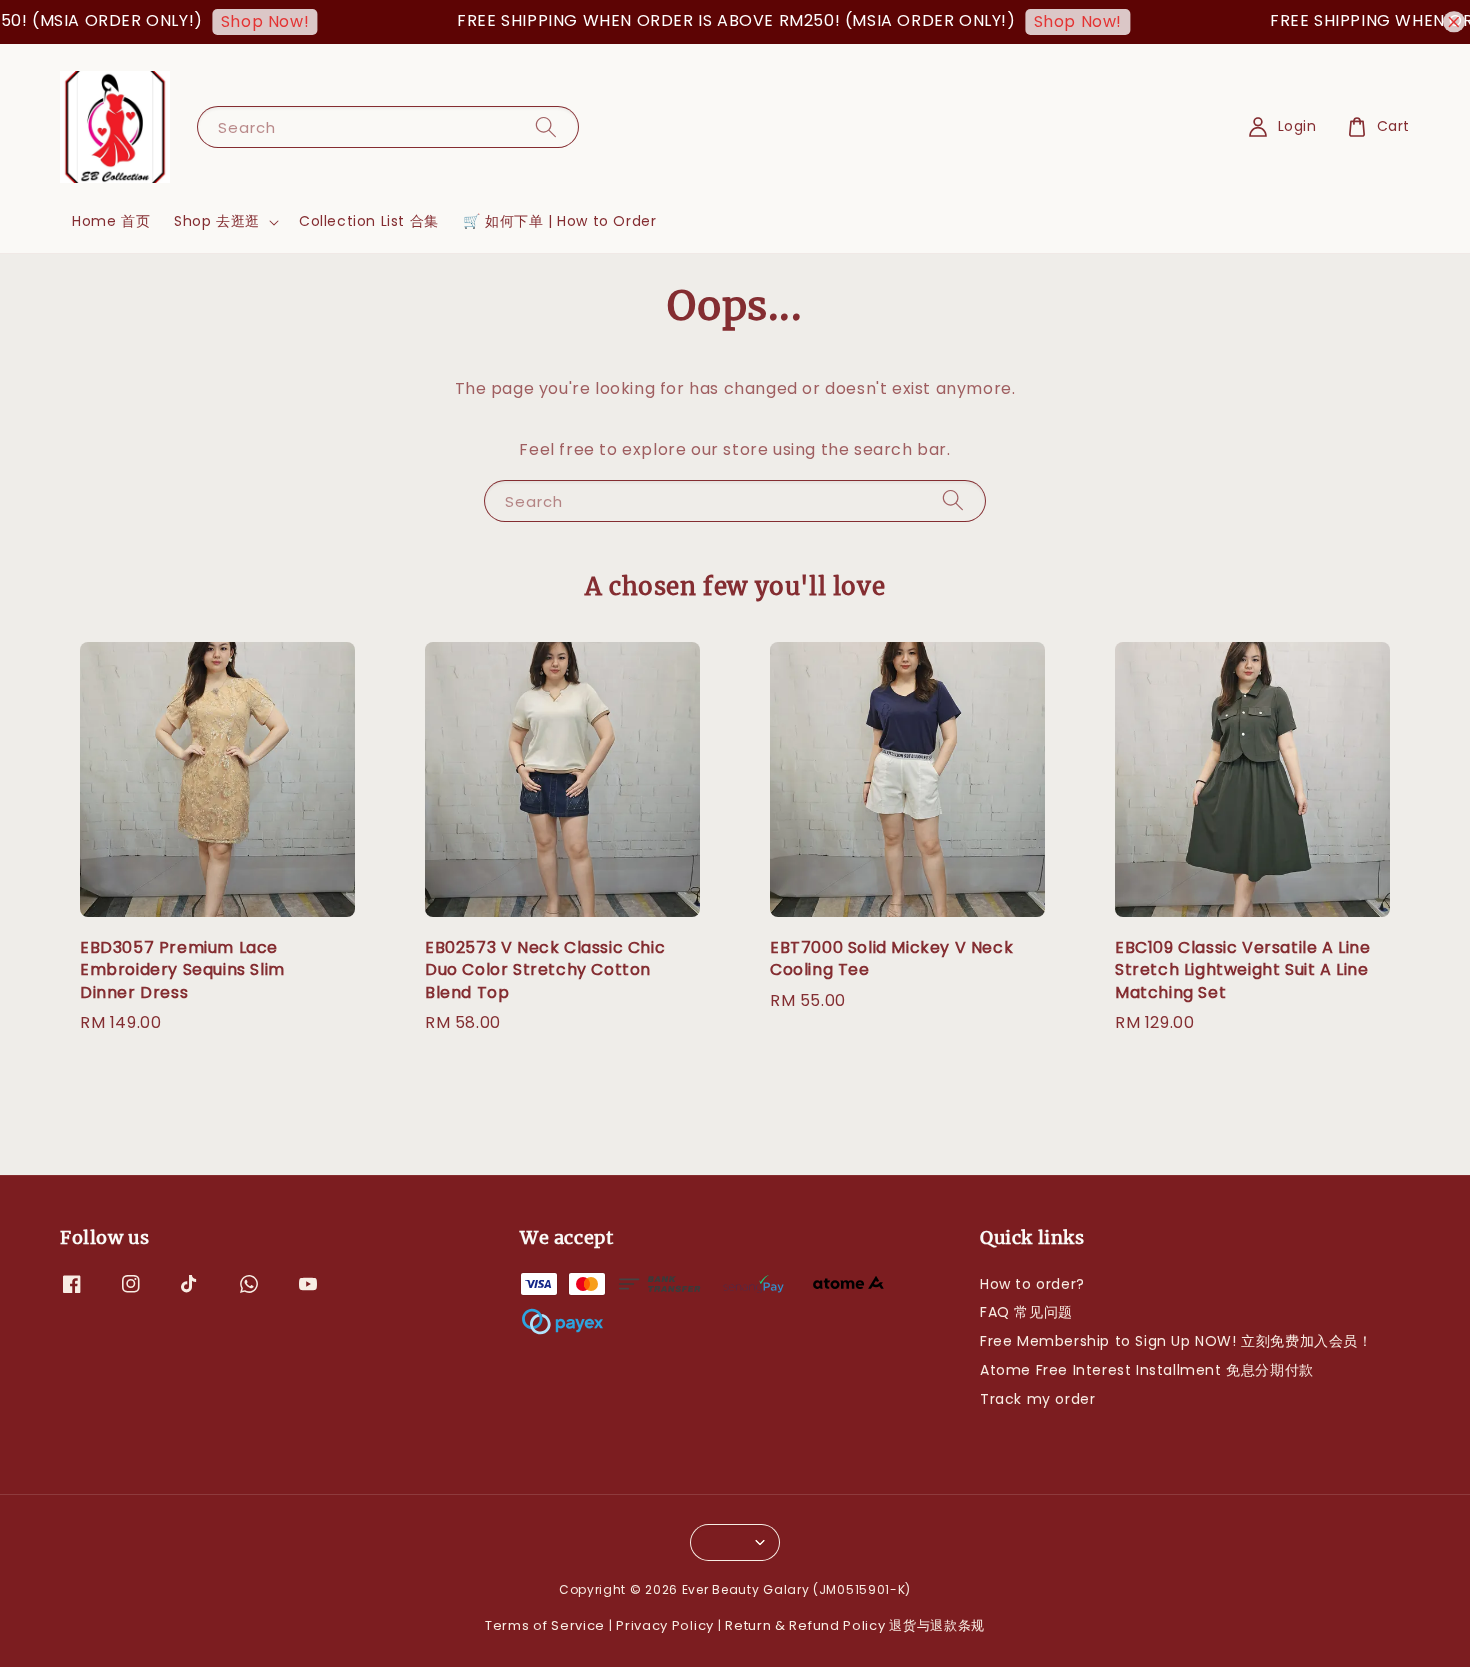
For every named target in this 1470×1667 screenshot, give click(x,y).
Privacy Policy (665, 1625)
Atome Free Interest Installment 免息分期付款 (1147, 1370)
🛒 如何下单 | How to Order (560, 221)
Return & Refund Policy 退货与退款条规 (855, 1625)
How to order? (1032, 1284)
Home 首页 (111, 221)
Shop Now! (242, 21)
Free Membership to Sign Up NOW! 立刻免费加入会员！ (1176, 1341)
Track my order (1037, 1399)
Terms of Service (545, 1625)
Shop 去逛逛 (217, 221)
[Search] (546, 126)
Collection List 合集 (369, 221)
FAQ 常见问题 (1026, 1312)
